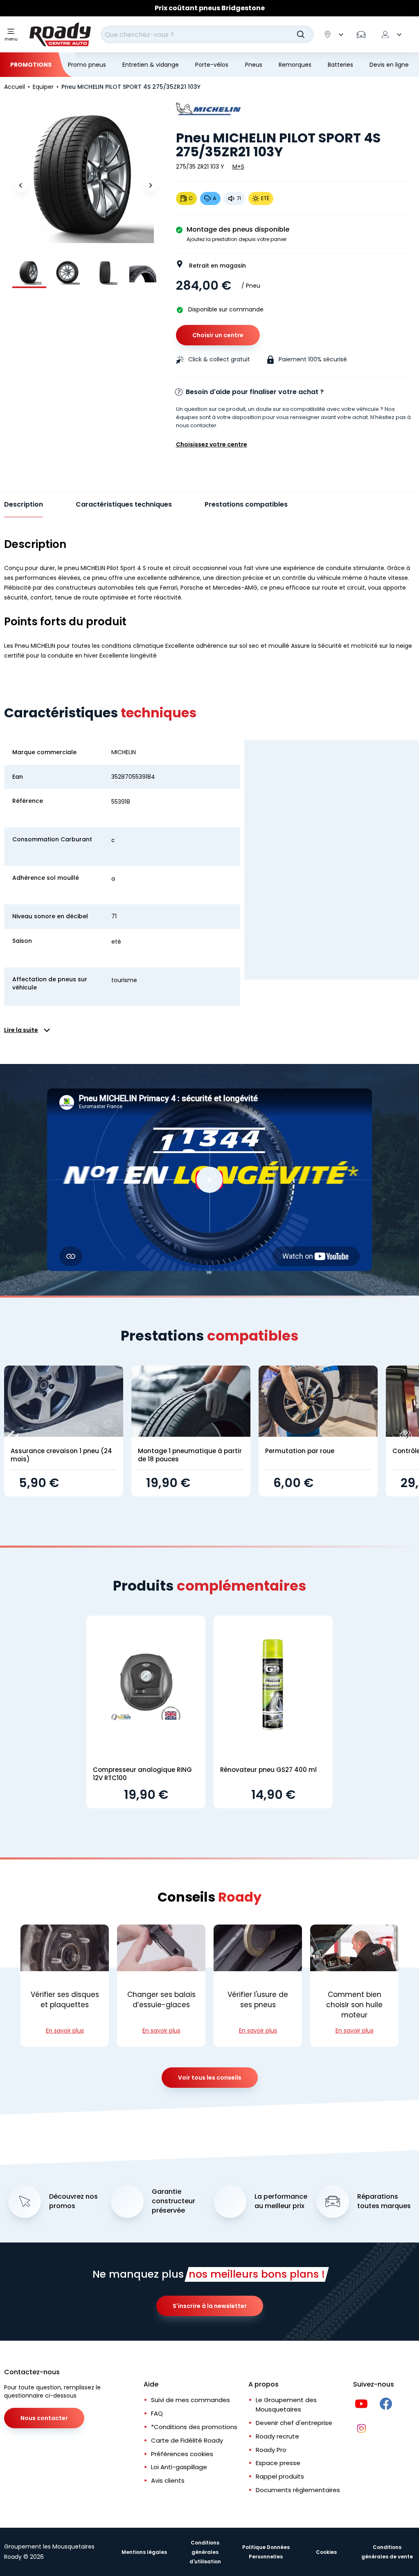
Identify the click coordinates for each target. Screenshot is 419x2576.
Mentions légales (144, 2552)
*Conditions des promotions (194, 2427)
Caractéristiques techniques (124, 504)
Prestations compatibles (246, 504)
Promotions (31, 65)
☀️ (151, 8)
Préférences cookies (182, 2454)
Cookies (326, 2552)
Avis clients (168, 2480)
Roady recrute (277, 2436)
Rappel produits (280, 2476)
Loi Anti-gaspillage (179, 2467)
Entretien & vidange (151, 65)
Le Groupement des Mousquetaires (286, 2405)
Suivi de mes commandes (190, 2400)
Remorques (295, 65)
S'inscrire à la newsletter (210, 2306)
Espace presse (278, 2463)
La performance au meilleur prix (281, 2201)
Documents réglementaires (298, 2490)
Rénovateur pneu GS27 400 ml (268, 1770)
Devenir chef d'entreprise (294, 2423)
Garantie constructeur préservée (173, 2201)
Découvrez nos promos (73, 2201)
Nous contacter (44, 2418)
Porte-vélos (212, 65)
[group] (29, 272)
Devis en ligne (389, 65)
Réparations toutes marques (384, 2201)
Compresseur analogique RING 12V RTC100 (142, 1774)
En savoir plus (65, 2031)
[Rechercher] (301, 34)
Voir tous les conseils (210, 2078)
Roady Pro (271, 2450)
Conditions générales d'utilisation (205, 2552)
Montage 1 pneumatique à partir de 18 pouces (190, 1455)
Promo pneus (87, 65)
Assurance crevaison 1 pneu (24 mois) (61, 1455)
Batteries (340, 65)
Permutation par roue (300, 1451)
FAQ (157, 2413)
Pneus (254, 65)
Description (24, 504)
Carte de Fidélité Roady (187, 2440)
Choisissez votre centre (212, 444)
